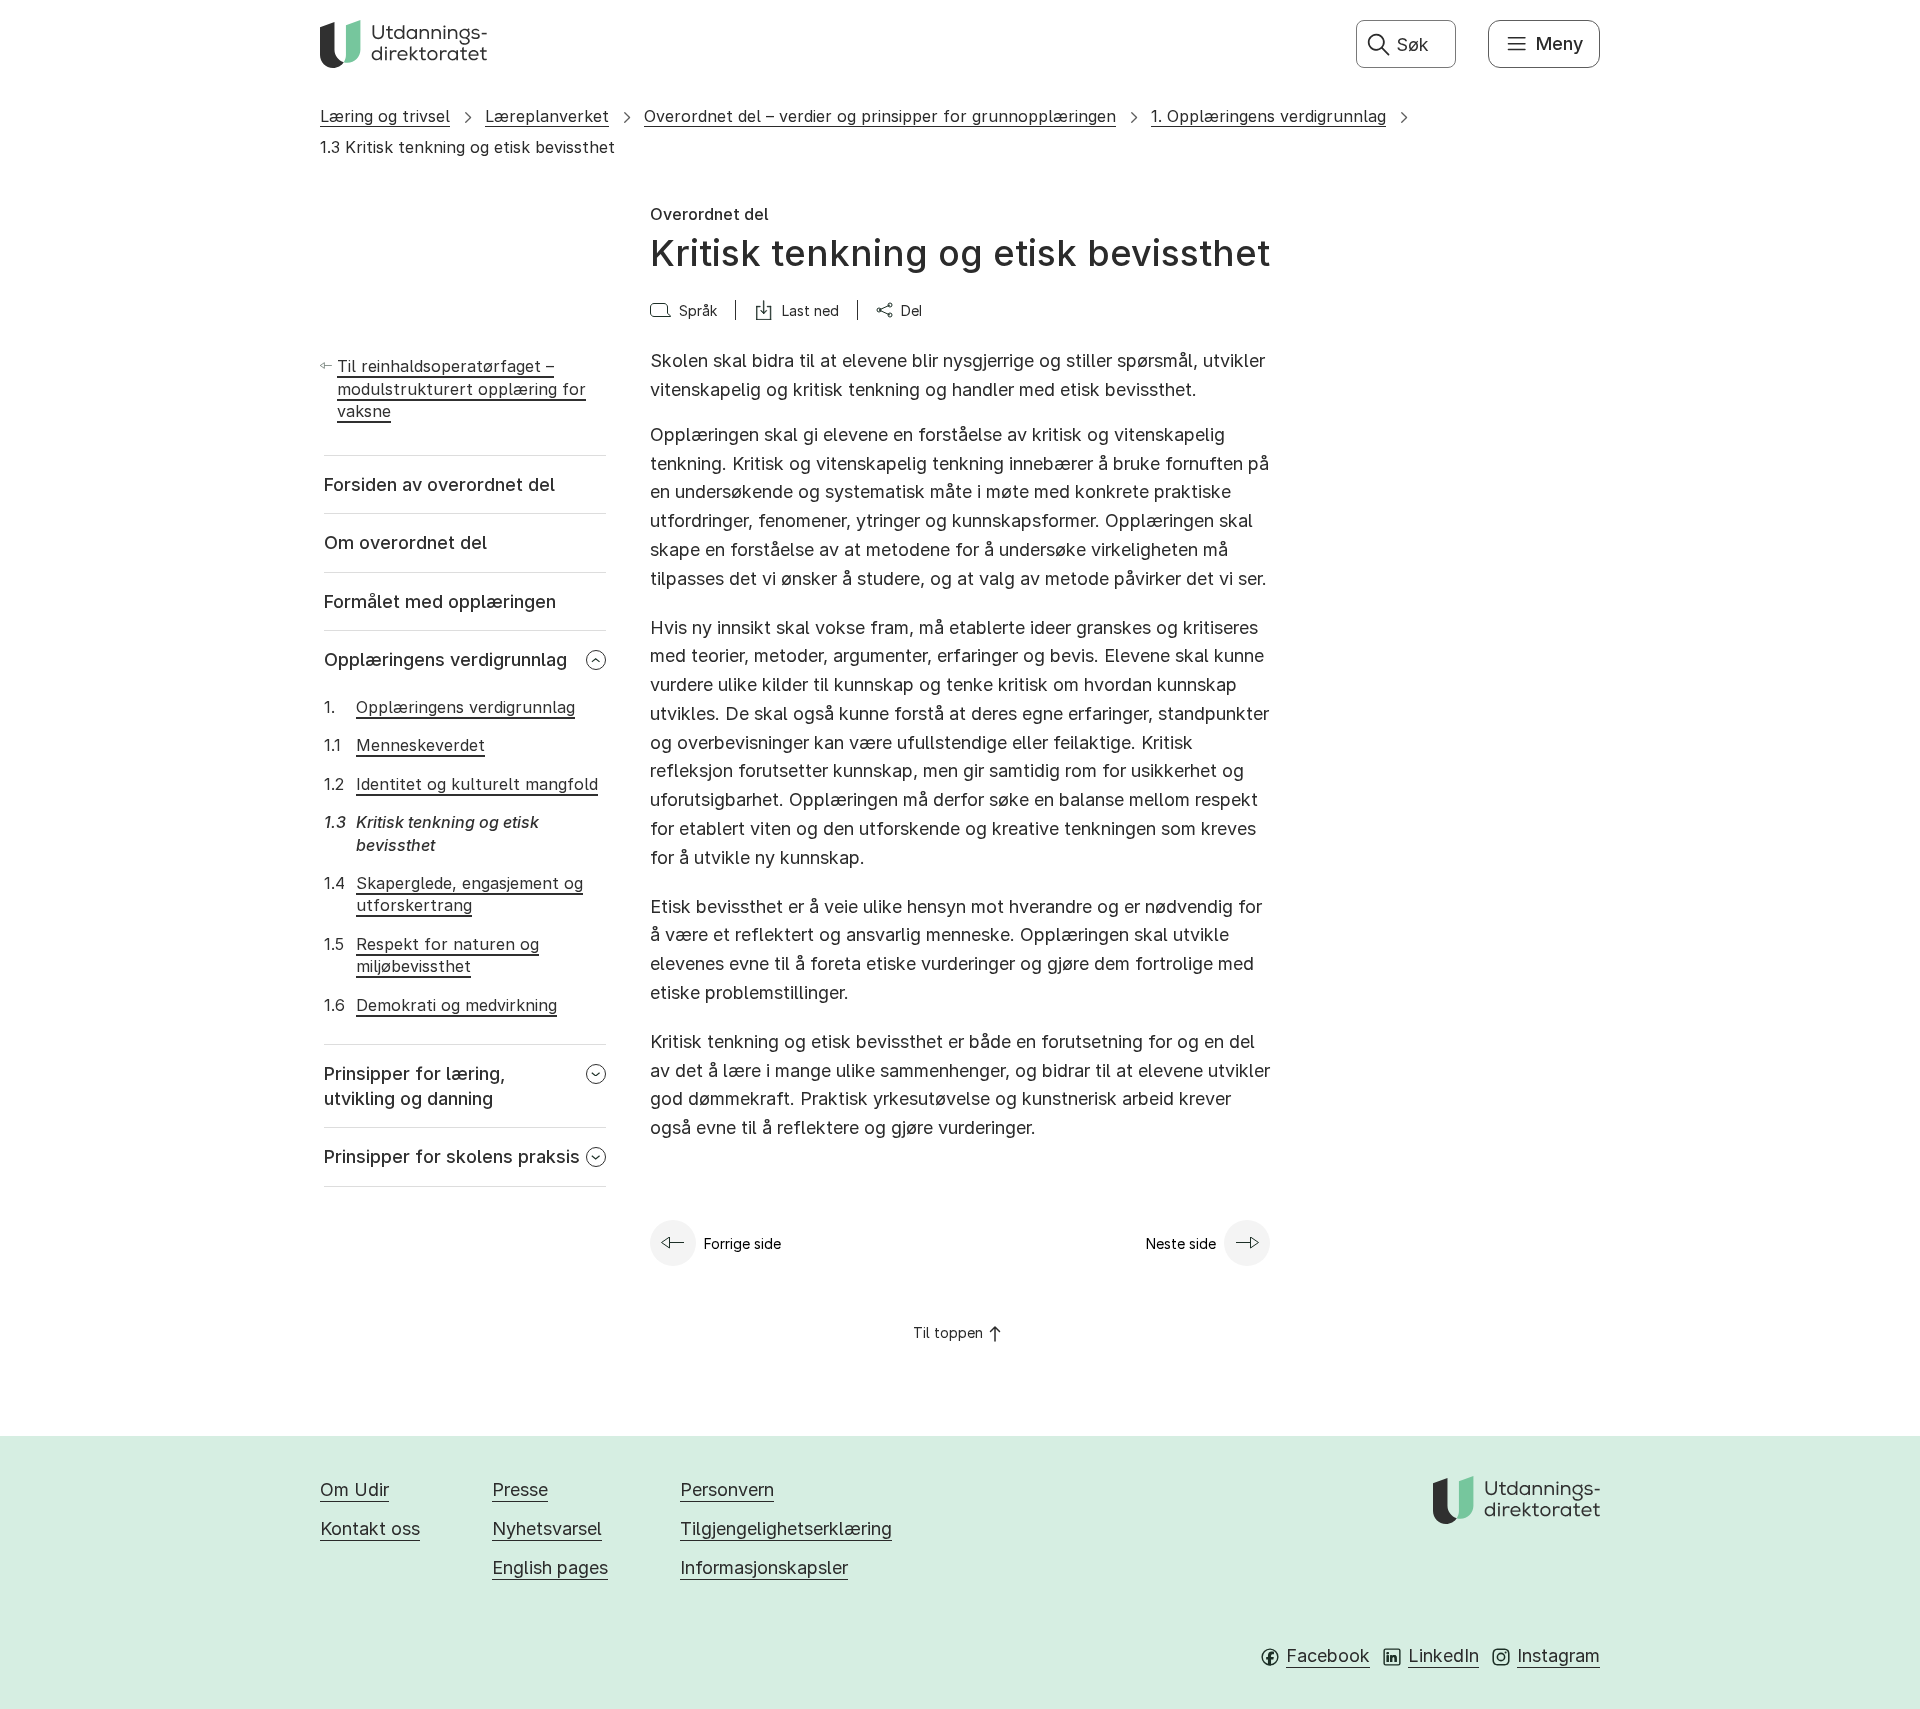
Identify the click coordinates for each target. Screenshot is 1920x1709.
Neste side (1181, 1243)
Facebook (1328, 1655)
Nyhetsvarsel (547, 1528)
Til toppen (948, 1332)
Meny (1559, 43)
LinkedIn (1443, 1655)
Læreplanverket (547, 116)
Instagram (1558, 1655)
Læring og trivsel (385, 116)
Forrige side (742, 1243)
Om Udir (354, 1489)
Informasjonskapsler (764, 1567)
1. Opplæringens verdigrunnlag (1268, 116)
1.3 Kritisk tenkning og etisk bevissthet (467, 147)
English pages (550, 1567)
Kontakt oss (370, 1528)
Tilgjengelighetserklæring (786, 1528)
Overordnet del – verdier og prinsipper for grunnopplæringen (880, 116)
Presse (520, 1489)
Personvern (727, 1489)
